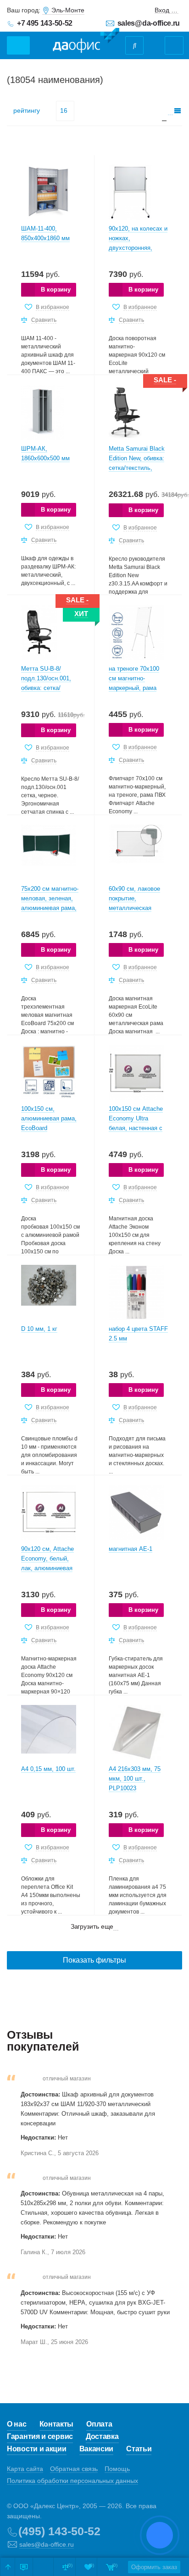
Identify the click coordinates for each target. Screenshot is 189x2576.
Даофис (86, 41)
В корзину (56, 290)
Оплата (99, 2424)
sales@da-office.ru (149, 23)
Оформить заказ (154, 2567)
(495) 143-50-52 (59, 2531)
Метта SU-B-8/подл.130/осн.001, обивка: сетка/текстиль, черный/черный (46, 688)
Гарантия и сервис (40, 2436)
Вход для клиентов (167, 10)
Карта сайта (25, 2469)
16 (64, 110)
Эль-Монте (68, 10)
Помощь (117, 2469)
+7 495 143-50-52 (45, 23)
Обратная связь (74, 2469)
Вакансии (97, 2449)
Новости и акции (37, 2449)
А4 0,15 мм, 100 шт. (48, 1769)
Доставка (102, 2436)
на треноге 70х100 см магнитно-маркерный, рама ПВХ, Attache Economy (134, 688)
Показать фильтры (94, 1960)
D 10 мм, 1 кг (39, 1329)
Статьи (139, 2449)
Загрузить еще (92, 1926)
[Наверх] (8, 2567)
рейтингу (27, 110)
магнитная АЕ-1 (131, 1549)
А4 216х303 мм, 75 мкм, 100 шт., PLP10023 (135, 1779)
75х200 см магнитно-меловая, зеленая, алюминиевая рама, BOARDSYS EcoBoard (50, 908)
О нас (17, 2424)
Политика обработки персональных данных (72, 2481)
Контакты (57, 2424)
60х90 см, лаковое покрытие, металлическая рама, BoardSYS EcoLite (134, 908)
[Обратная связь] (24, 2567)
